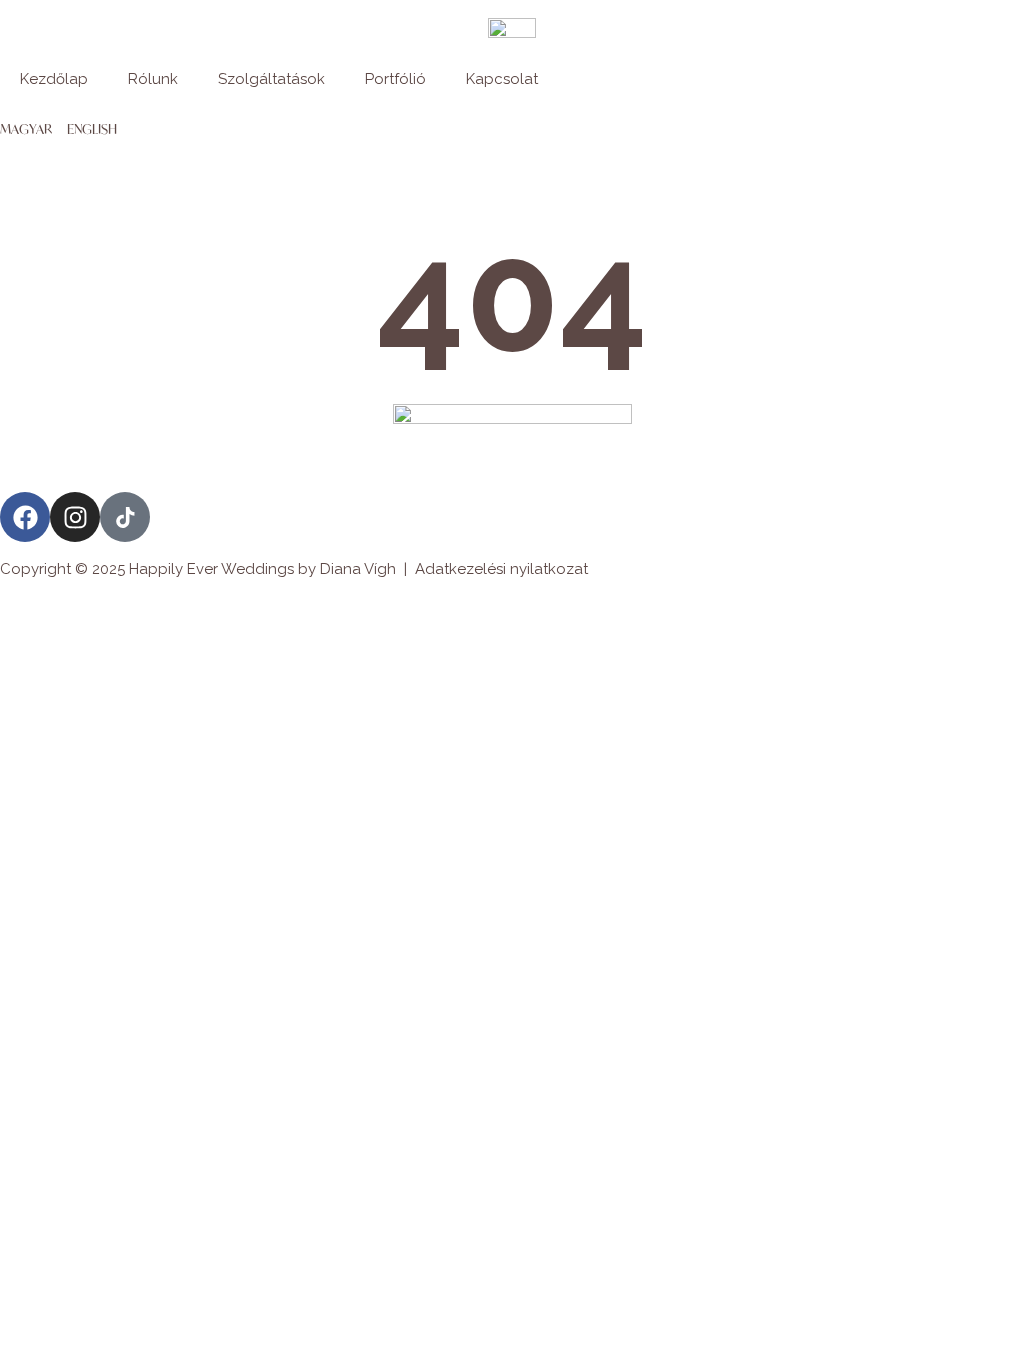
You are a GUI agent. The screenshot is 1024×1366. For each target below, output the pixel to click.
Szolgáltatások (271, 79)
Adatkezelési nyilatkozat (501, 569)
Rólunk (153, 79)
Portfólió (395, 79)
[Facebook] (25, 517)
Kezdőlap (54, 79)
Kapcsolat (502, 79)
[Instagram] (75, 517)
